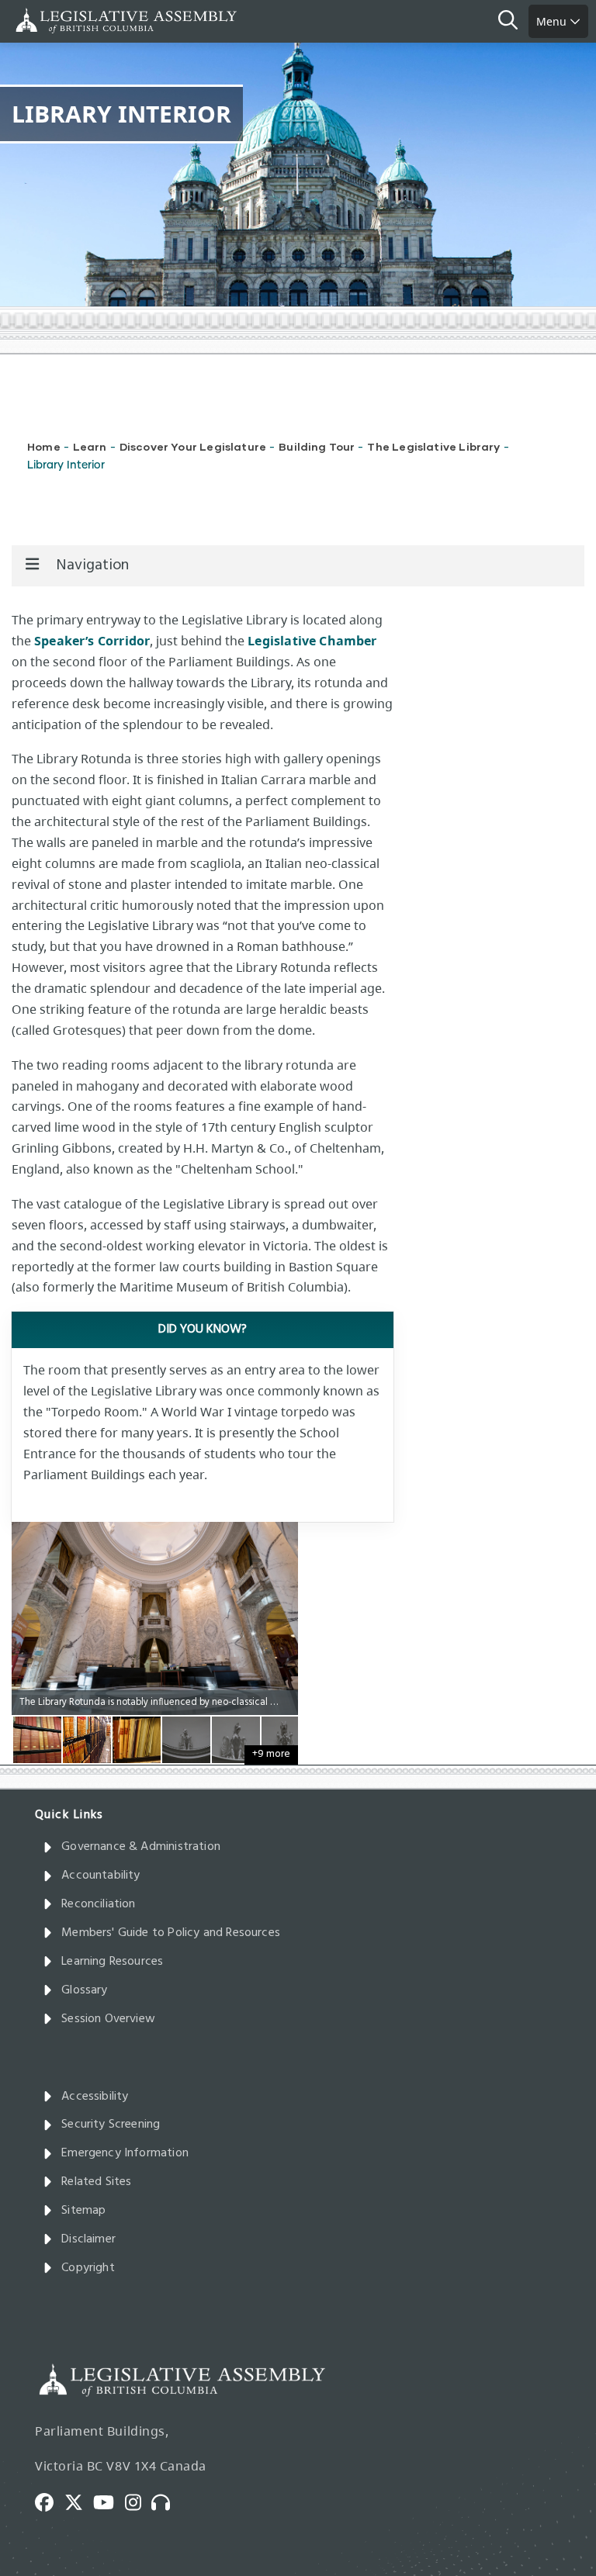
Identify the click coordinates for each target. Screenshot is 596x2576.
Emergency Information (125, 2153)
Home (44, 446)
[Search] (513, 22)
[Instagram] (139, 2501)
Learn (90, 446)
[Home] (62, 21)
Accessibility (95, 2097)
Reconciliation (99, 1904)
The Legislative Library (433, 446)
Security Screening (111, 2125)
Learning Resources (112, 1962)
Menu (553, 21)
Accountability (101, 1876)
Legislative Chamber (312, 641)
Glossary (84, 1990)
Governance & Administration (141, 1847)
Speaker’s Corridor (92, 641)
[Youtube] (109, 2501)
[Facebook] (50, 2501)
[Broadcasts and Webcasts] (166, 2501)
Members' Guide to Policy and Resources (171, 1933)
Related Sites (96, 2182)
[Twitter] (79, 2501)
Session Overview (108, 2019)
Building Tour (317, 446)
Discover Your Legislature (193, 446)
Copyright (88, 2268)
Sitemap (83, 2211)
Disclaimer (88, 2239)
